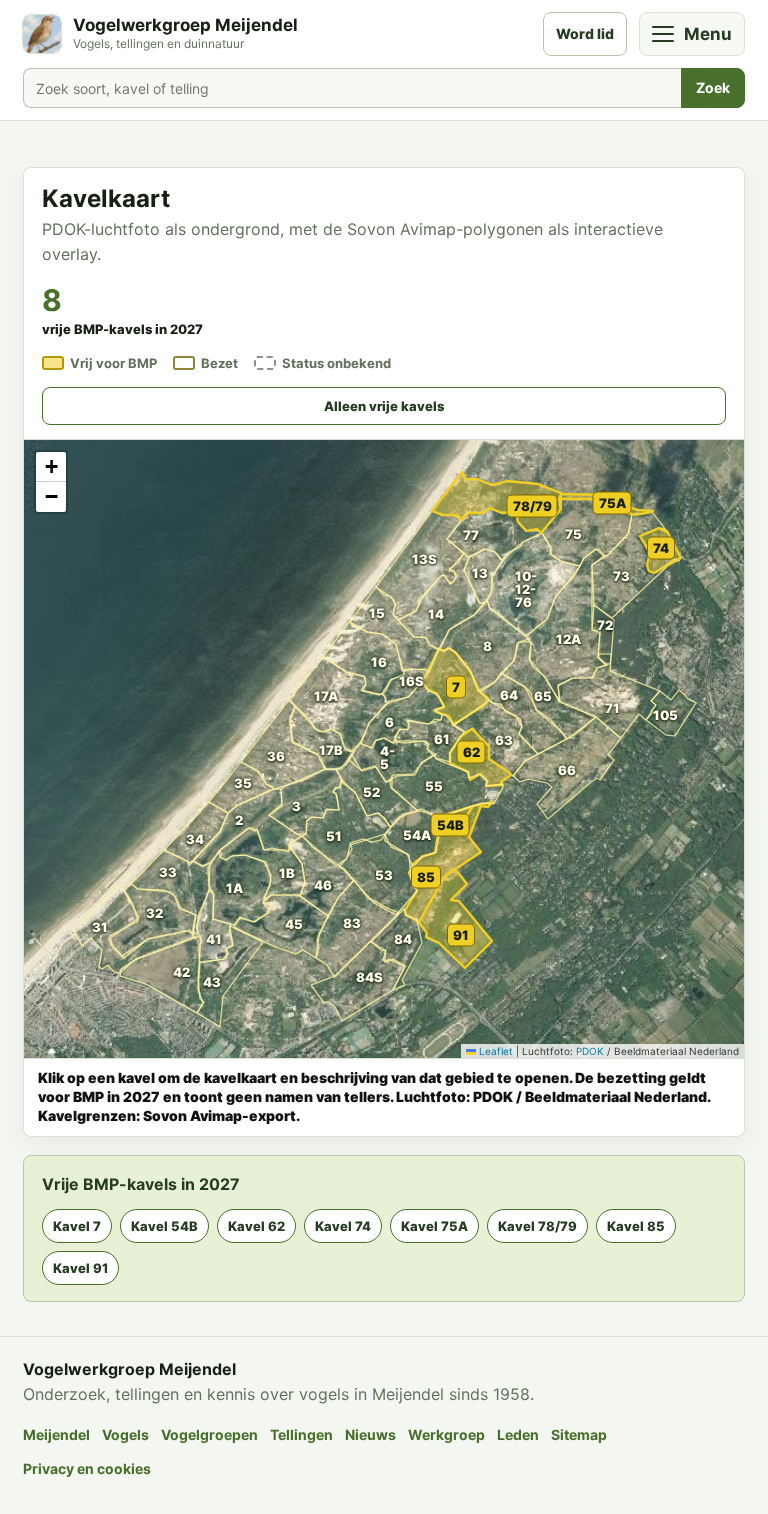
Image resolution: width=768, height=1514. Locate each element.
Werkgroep (446, 1434)
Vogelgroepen (209, 1434)
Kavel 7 (77, 1226)
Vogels (125, 1434)
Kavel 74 (343, 1226)
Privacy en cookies (87, 1468)
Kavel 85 (636, 1226)
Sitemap (579, 1434)
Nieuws (370, 1434)
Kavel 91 (80, 1268)
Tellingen (301, 1434)
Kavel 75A (434, 1226)
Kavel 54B (164, 1226)
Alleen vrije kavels (384, 406)
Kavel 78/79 (537, 1226)
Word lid (585, 33)
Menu (708, 34)
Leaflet (494, 1051)
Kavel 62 (256, 1226)
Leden (518, 1434)
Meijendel (56, 1434)
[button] (177, 878)
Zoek (713, 87)
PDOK (590, 1051)
